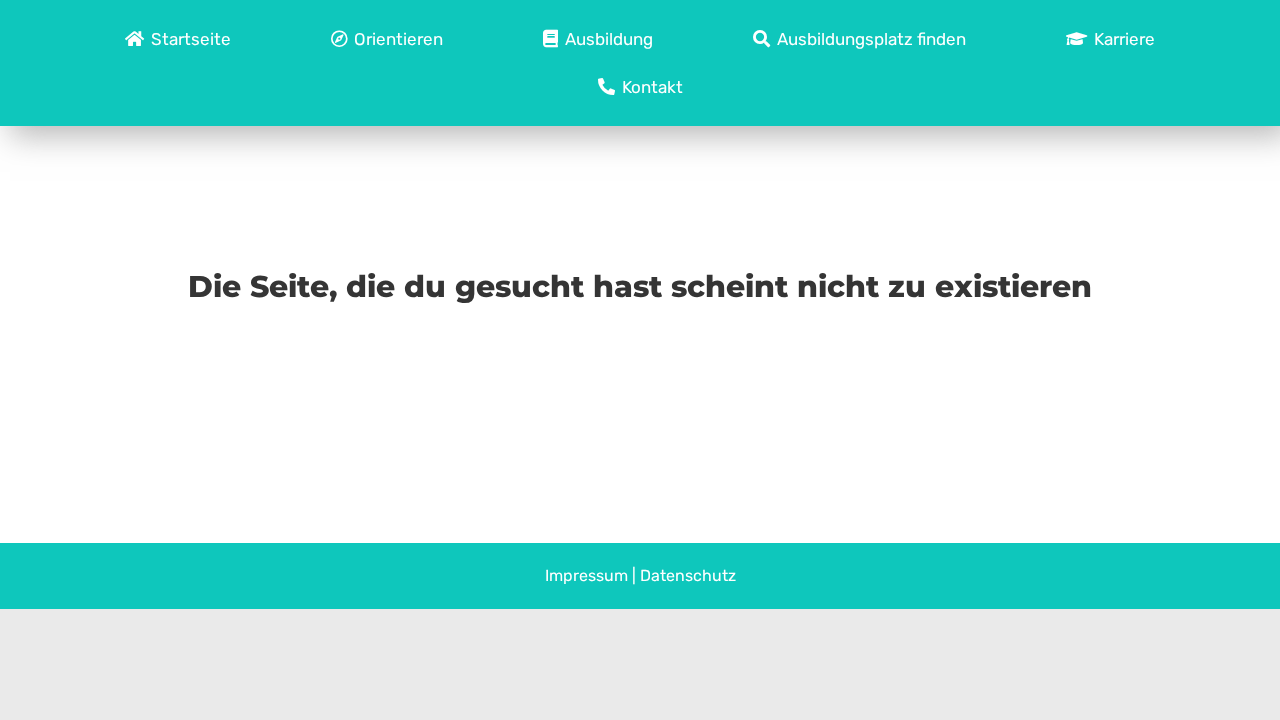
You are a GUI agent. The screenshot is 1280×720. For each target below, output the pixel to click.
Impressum (586, 575)
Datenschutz (688, 575)
